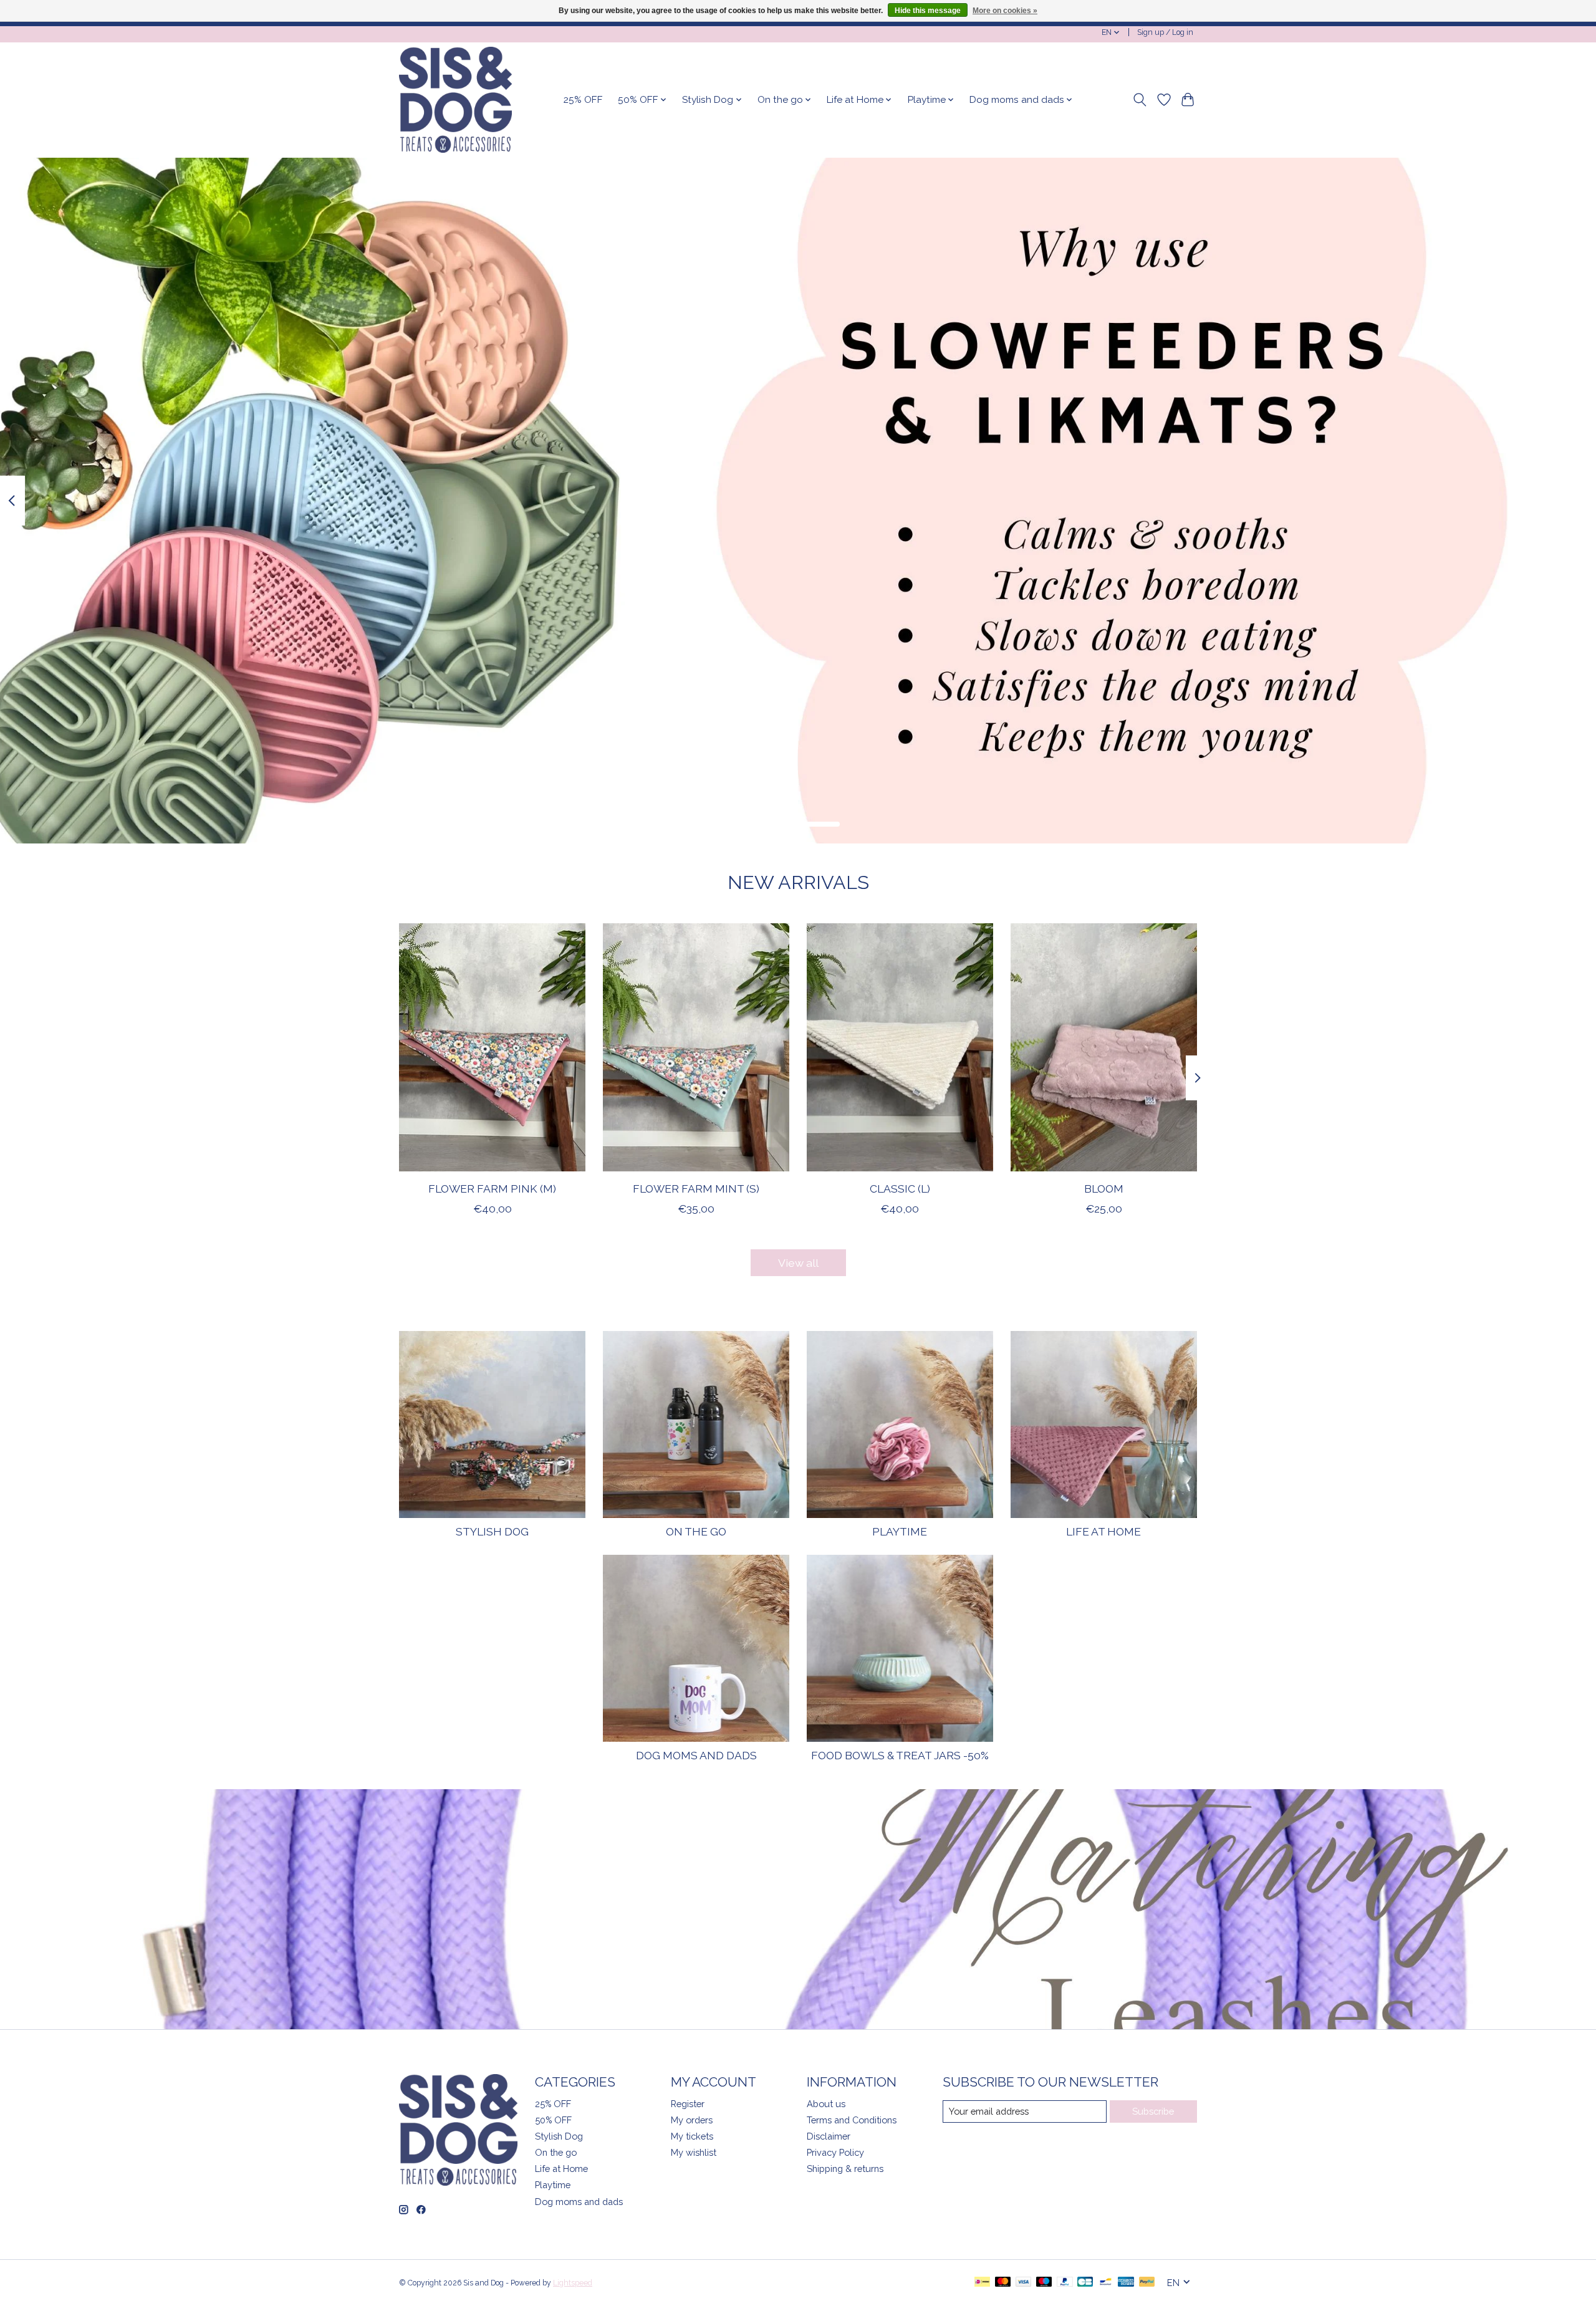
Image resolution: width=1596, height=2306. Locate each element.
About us (826, 2104)
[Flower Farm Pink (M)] (492, 1047)
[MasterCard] (1003, 2283)
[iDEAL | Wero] (982, 2283)
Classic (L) (900, 1189)
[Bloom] (1104, 1047)
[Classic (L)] (900, 1047)
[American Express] (1126, 2283)
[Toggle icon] (1140, 100)
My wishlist (694, 2152)
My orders (692, 2120)
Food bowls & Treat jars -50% (900, 1755)
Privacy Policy (835, 2152)
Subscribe (1153, 2111)
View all (798, 1263)
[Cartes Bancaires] (1085, 2283)
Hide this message (928, 11)
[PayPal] (1065, 2283)
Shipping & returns (845, 2169)
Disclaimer (829, 2136)
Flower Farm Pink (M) (492, 1189)
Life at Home (1103, 1531)
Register (688, 2104)
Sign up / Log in (1165, 32)
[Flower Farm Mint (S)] (696, 1047)
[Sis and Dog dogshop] (455, 100)
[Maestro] (1044, 2283)
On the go (696, 1531)
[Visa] (1024, 2283)
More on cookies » (1005, 11)
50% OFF (553, 2120)
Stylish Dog (492, 1531)
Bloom (1104, 1189)
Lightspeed (573, 2283)
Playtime (900, 1531)
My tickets (692, 2136)
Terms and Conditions (852, 2120)
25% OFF (583, 100)
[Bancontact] (1106, 2283)
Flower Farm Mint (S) (696, 1189)
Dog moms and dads (696, 1755)
